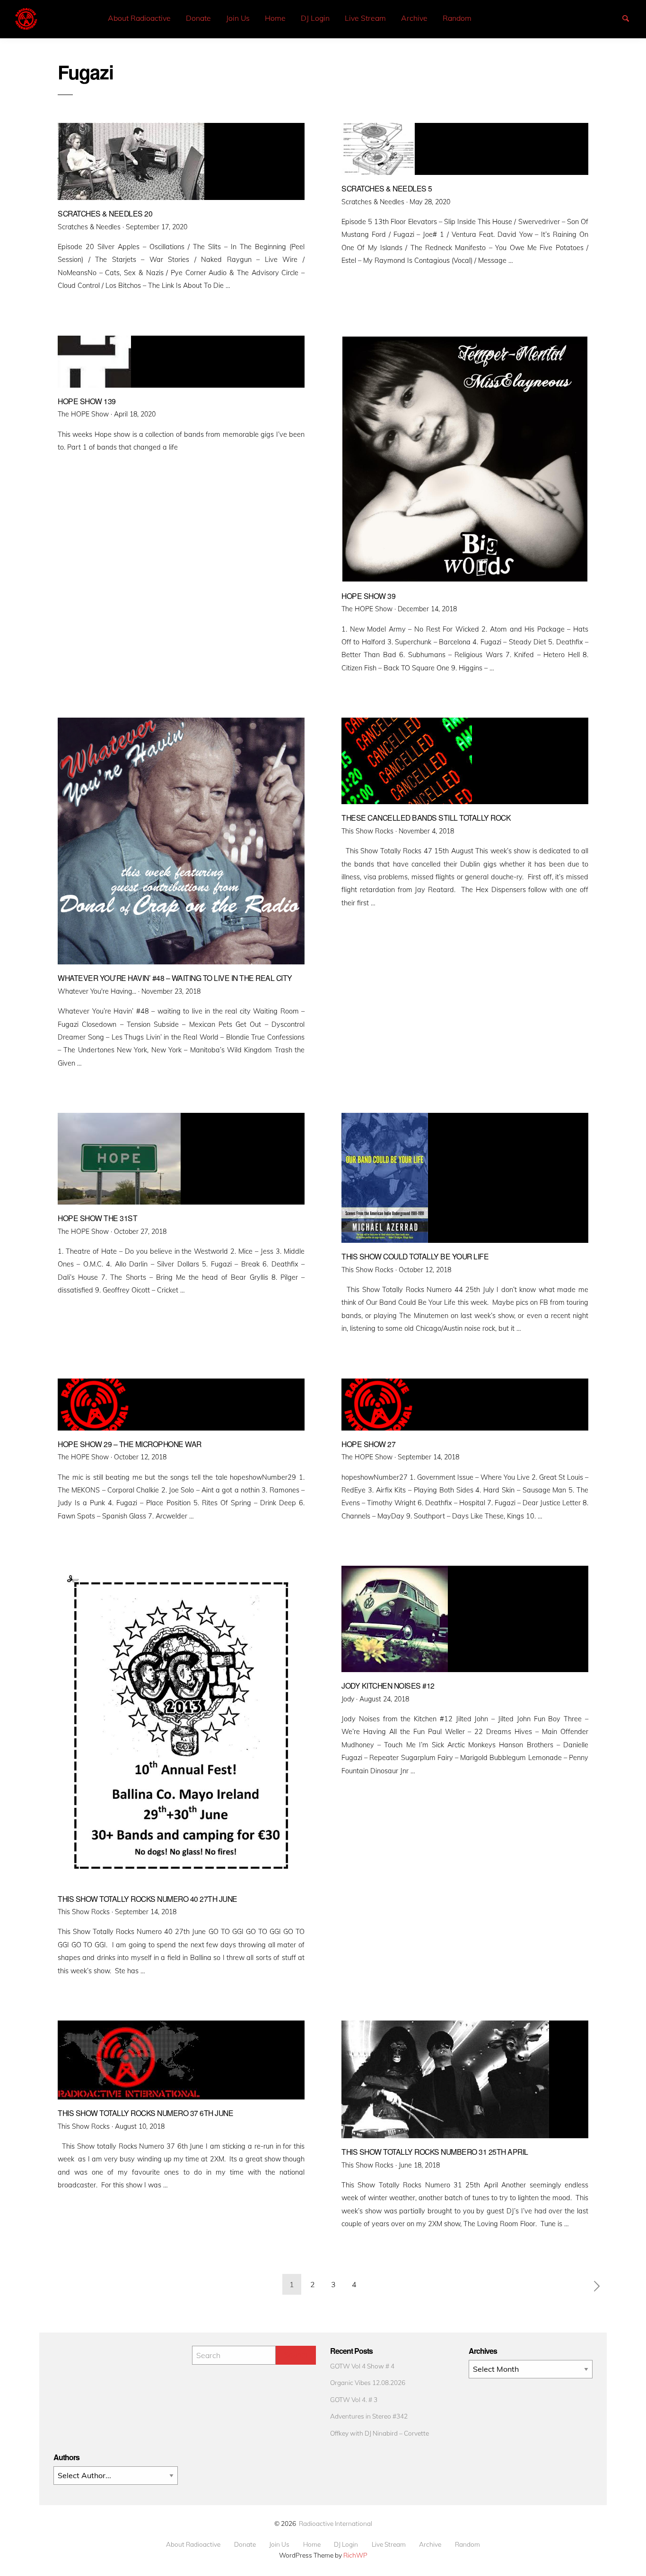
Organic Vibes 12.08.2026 (368, 2382)
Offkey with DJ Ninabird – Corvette (380, 2433)
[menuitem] (139, 18)
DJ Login (315, 18)
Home (275, 18)
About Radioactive (139, 18)
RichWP (355, 2555)
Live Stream (365, 18)
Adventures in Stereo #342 (369, 2416)
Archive (414, 18)
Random (457, 18)
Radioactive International (336, 2523)
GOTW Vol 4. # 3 (354, 2399)
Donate (198, 18)
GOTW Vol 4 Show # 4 (362, 2366)
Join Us (238, 18)
